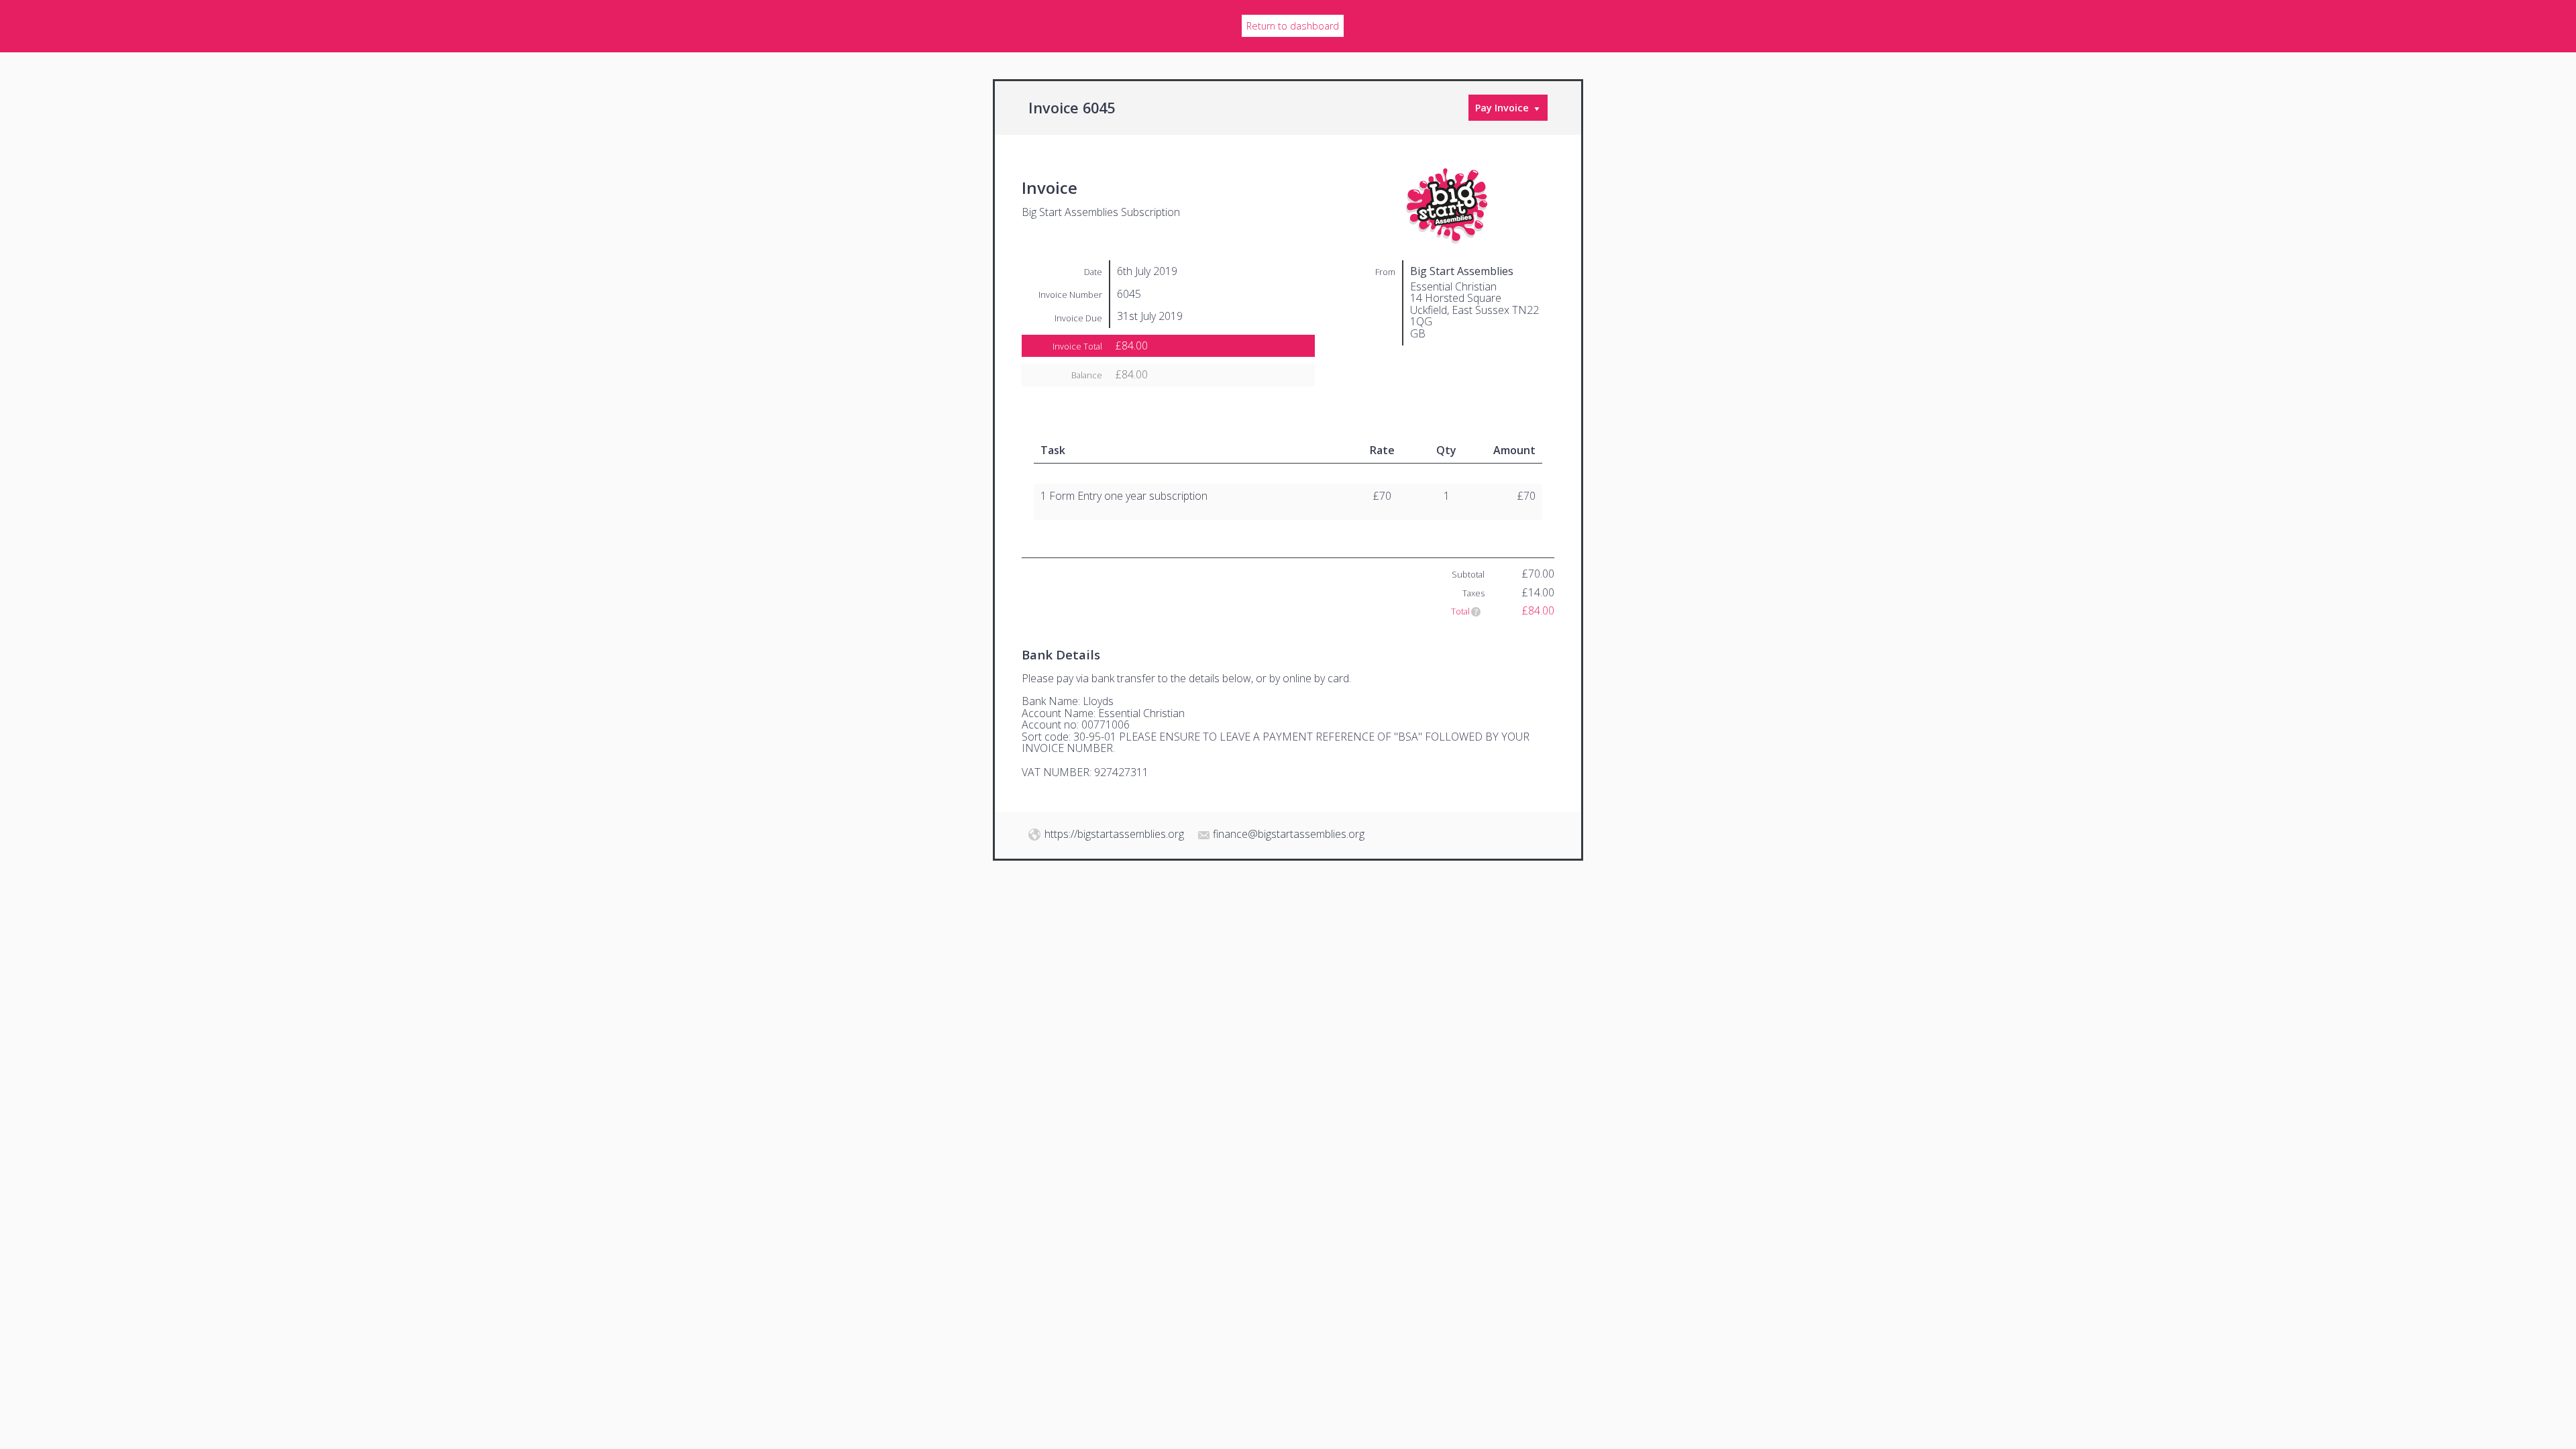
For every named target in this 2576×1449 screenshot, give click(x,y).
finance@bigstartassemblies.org (1289, 834)
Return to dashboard (1293, 26)
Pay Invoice (1502, 108)
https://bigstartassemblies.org (1114, 834)
